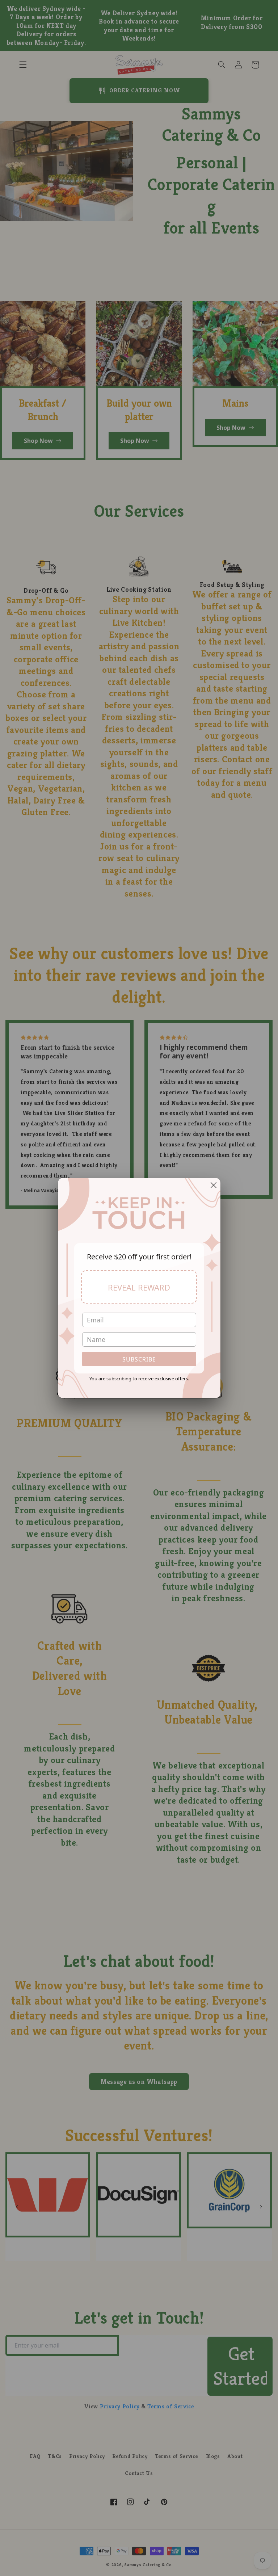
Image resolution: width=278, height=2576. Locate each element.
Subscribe (139, 1359)
